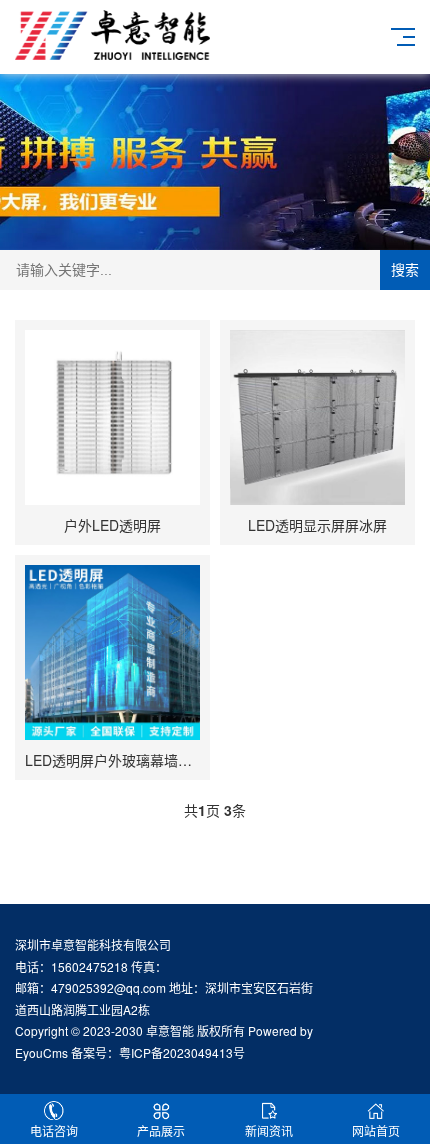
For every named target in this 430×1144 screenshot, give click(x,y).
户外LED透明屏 (112, 525)
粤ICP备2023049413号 (182, 1052)
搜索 (405, 270)
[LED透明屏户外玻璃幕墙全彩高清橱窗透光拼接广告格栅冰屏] (112, 652)
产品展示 (161, 1130)
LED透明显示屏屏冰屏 (317, 525)
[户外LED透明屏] (112, 417)
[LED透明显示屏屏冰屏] (317, 417)
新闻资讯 (269, 1130)
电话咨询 (54, 1130)
